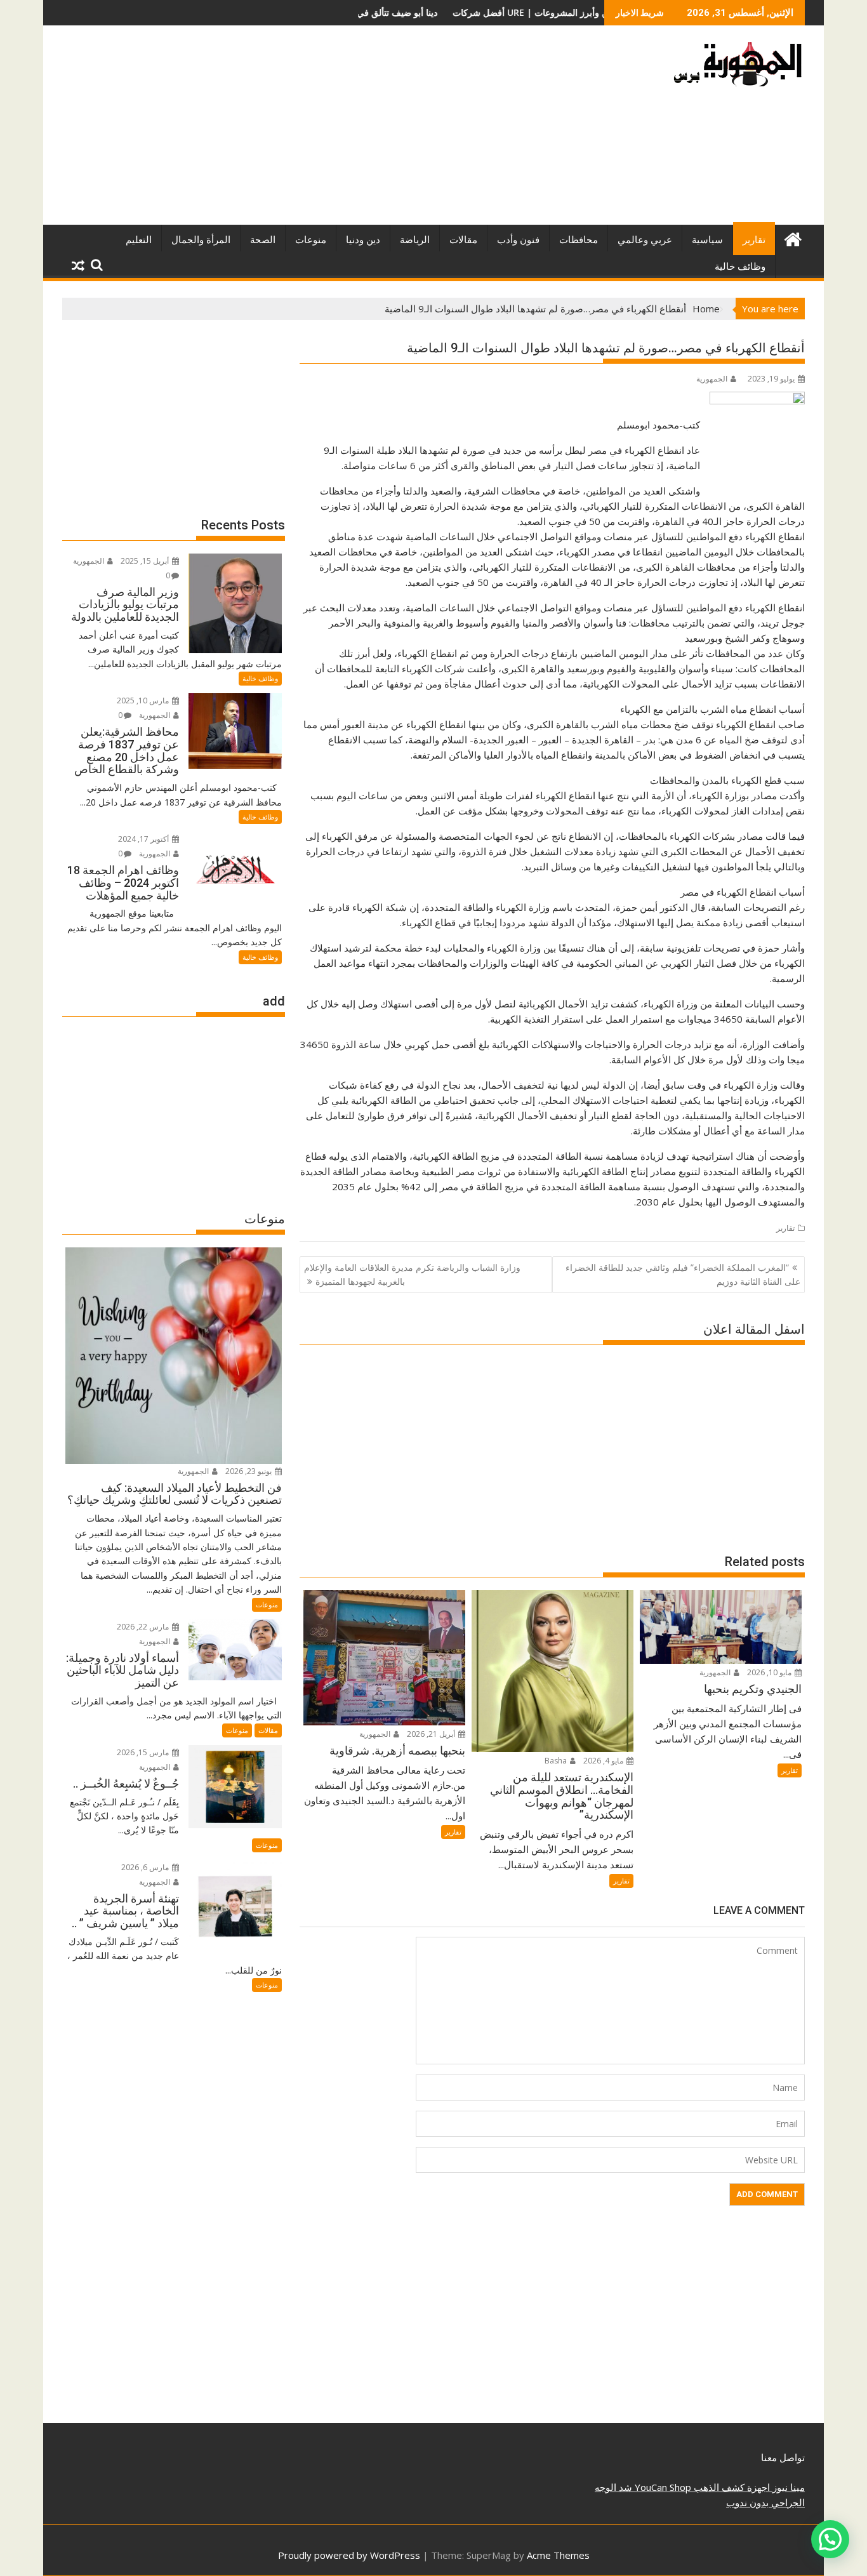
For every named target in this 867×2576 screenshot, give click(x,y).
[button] (830, 2539)
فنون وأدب (518, 240)
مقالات (463, 240)
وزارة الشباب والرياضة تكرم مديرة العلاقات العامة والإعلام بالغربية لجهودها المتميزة (412, 1274)
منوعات (311, 240)
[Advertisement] (315, 130)
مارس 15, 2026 (144, 1752)
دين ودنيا (363, 240)
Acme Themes (558, 2555)
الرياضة (415, 240)
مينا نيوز (787, 2487)
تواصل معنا (783, 2457)
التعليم (139, 240)
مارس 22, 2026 (144, 1627)
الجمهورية (712, 379)
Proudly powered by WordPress (349, 2555)
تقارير (754, 240)
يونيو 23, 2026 (249, 1471)
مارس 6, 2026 (146, 1867)
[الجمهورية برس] (792, 238)
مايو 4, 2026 (604, 1761)
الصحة (263, 240)
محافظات (579, 240)
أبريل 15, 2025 (146, 561)
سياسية (707, 240)
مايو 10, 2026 (770, 1672)
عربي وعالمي (645, 240)
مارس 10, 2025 (144, 700)
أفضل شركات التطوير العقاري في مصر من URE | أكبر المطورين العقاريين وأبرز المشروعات (431, 12)
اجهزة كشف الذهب (731, 2487)
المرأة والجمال (201, 240)
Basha (557, 1761)
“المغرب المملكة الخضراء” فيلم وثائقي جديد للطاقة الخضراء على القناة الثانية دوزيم (683, 1274)
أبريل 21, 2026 (432, 1734)
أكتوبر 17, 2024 (144, 839)
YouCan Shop (662, 2487)
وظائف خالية (740, 267)
